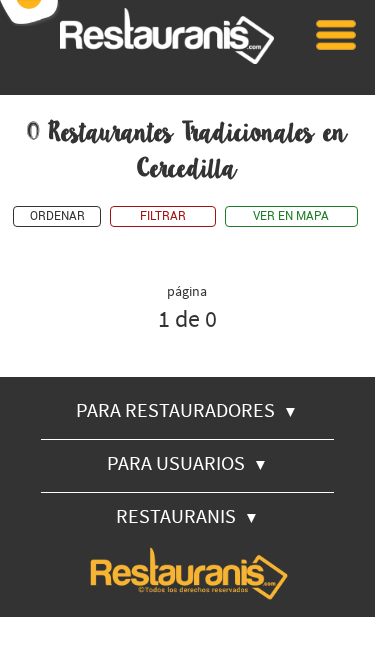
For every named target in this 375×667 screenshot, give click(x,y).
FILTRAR (163, 216)
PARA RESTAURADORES (187, 409)
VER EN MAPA (291, 216)
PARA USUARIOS (187, 462)
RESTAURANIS (187, 515)
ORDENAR (57, 216)
